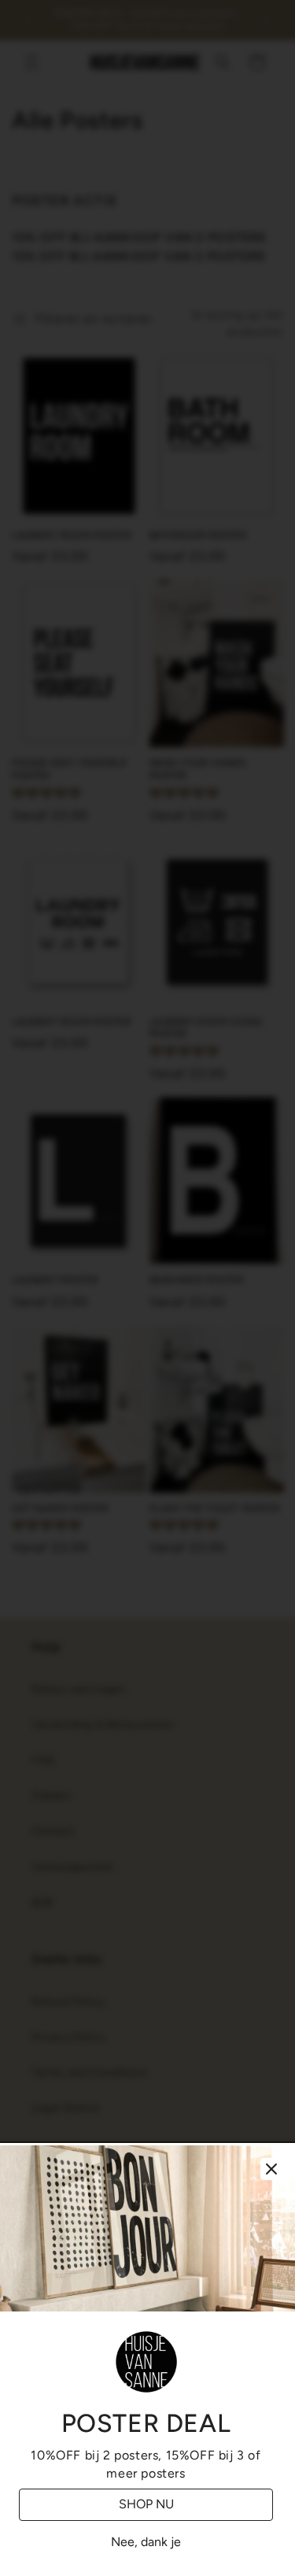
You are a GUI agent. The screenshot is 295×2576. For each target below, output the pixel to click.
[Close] (271, 2169)
